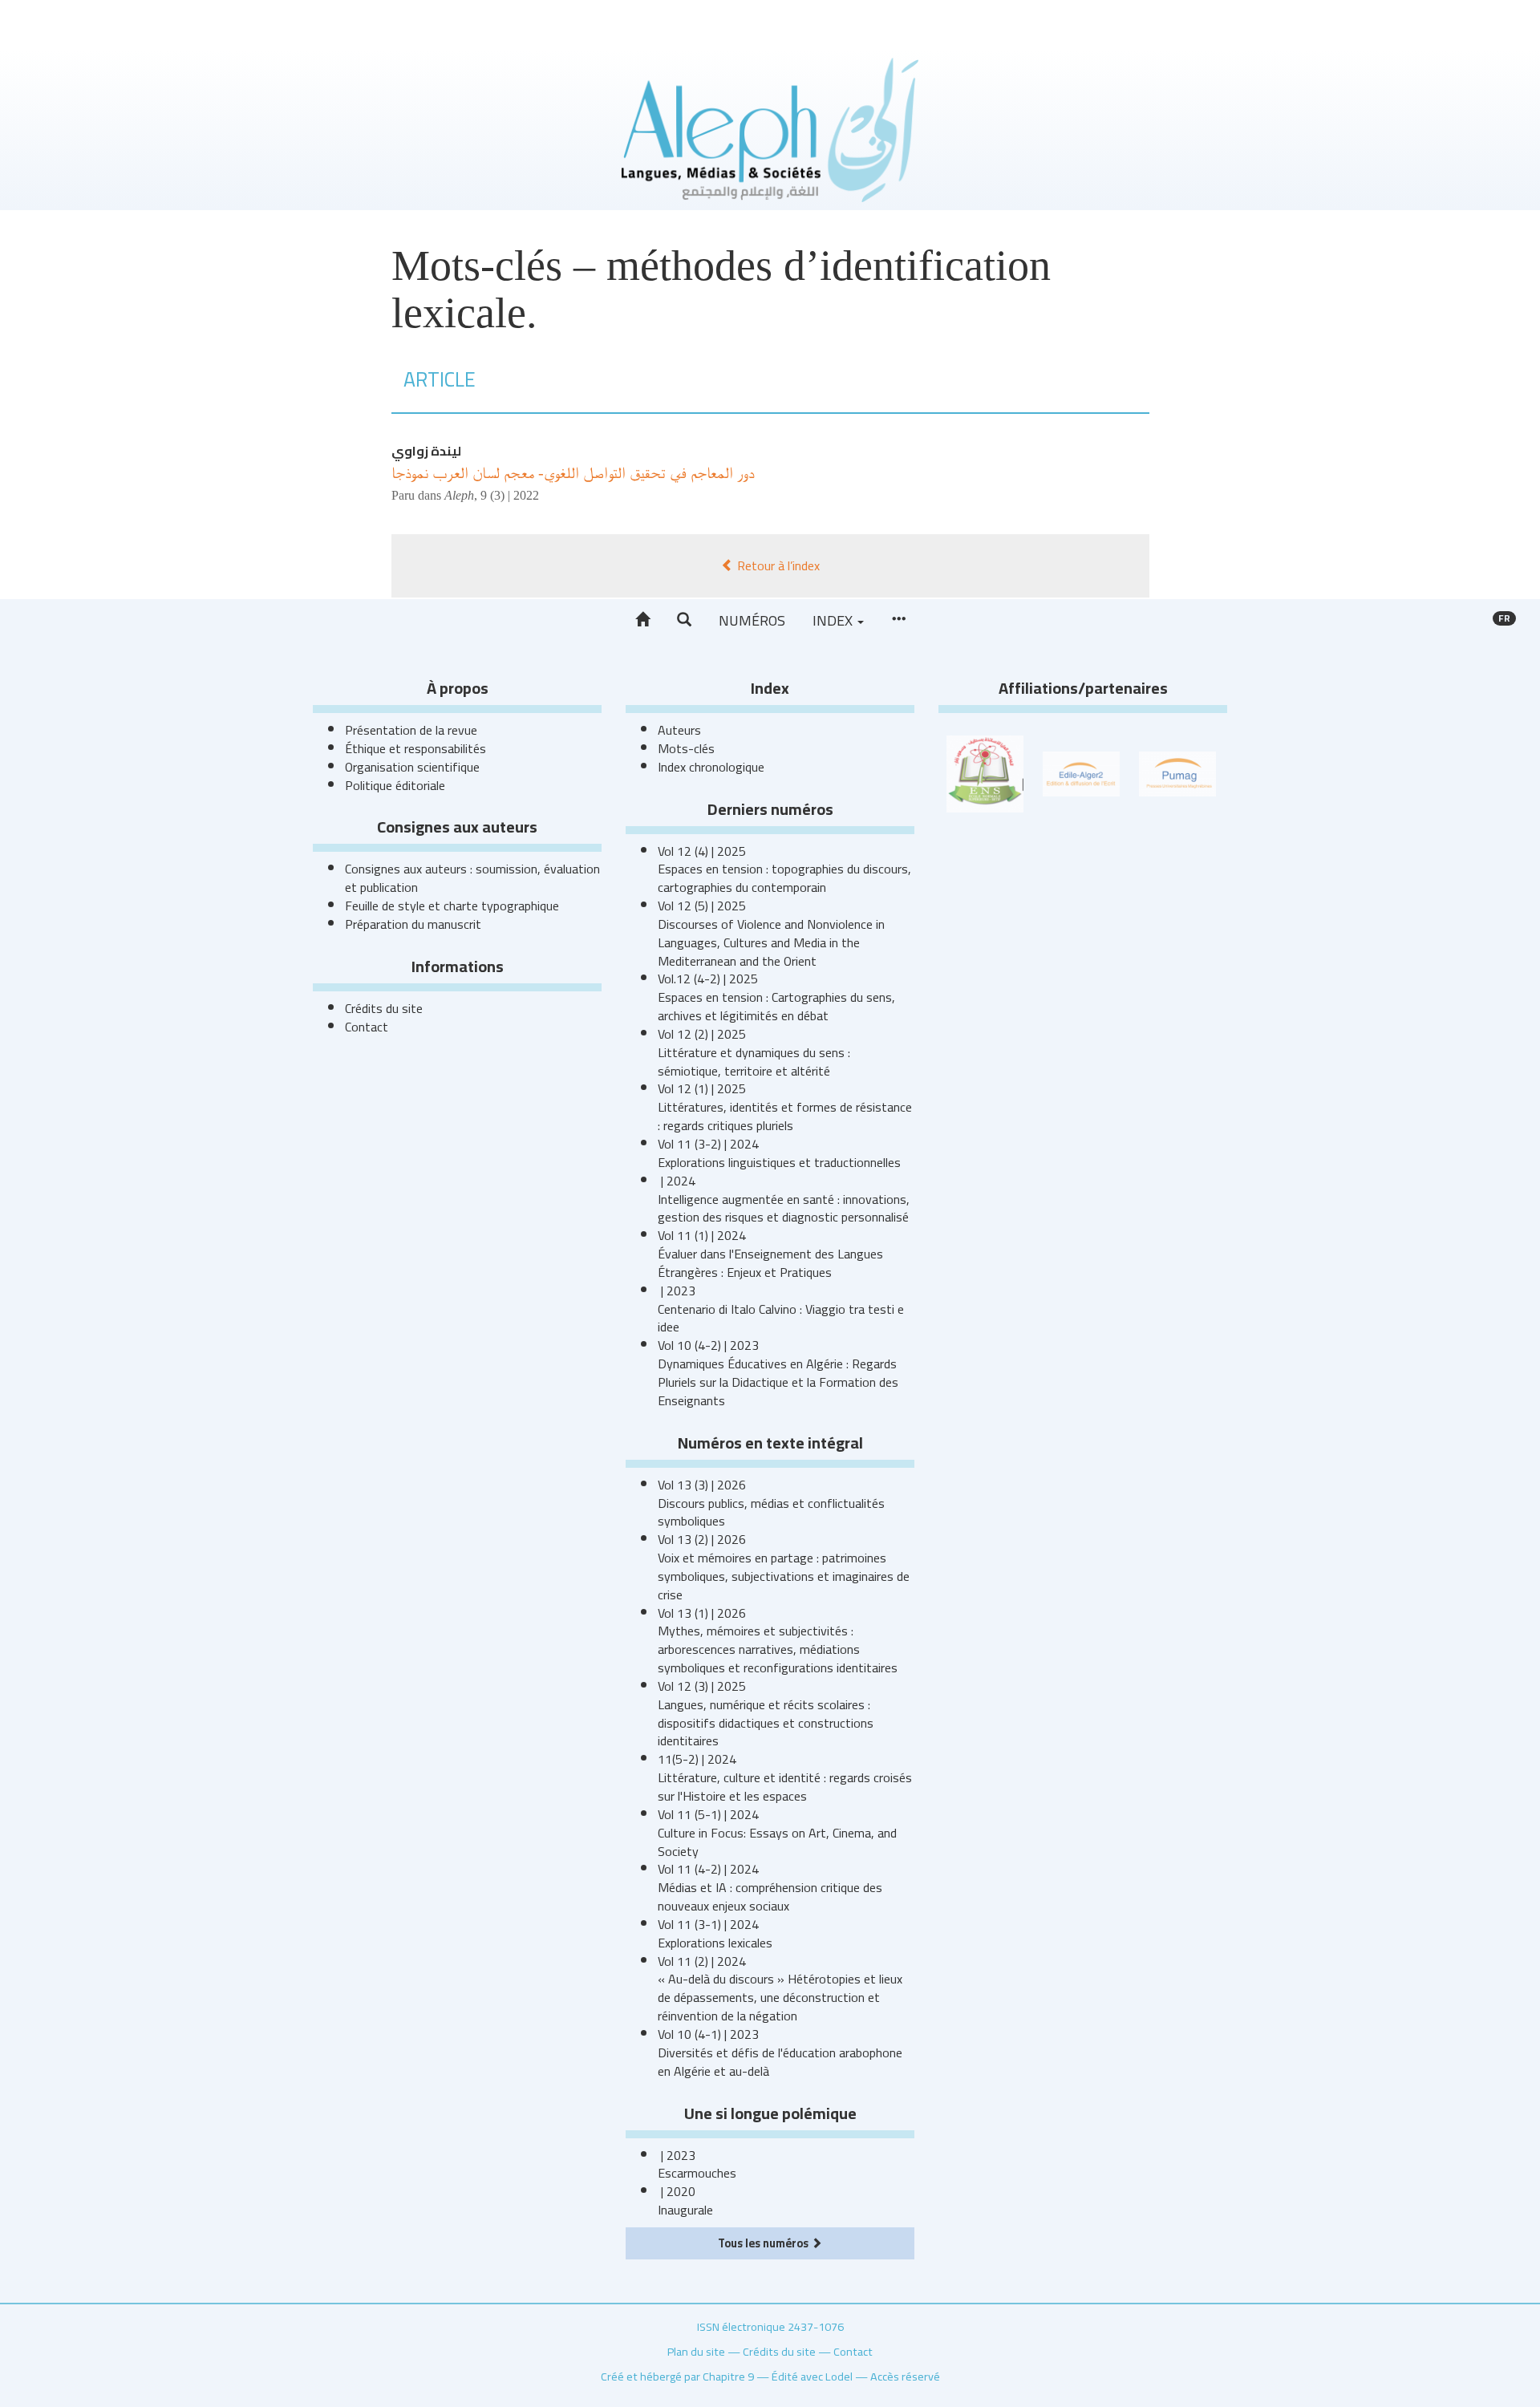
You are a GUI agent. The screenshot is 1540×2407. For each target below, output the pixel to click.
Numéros (752, 620)
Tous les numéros (764, 2243)
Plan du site (696, 2351)
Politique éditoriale (395, 785)
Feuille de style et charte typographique (452, 906)
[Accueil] (642, 620)
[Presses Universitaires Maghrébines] (1177, 772)
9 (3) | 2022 (510, 495)
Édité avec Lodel (812, 2376)
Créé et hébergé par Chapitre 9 (677, 2376)
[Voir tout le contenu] (898, 620)
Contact (367, 1027)
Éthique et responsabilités (415, 748)
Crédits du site (384, 1008)
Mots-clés (686, 748)
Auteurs (679, 730)
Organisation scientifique (412, 767)
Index (834, 620)
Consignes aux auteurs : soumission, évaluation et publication (472, 878)
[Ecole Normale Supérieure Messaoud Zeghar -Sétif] (985, 772)
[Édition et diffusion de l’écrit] (1081, 772)
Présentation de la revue (411, 730)
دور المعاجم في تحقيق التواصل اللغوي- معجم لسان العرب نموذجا (573, 472)
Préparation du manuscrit (413, 924)
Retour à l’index (777, 565)
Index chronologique (711, 767)
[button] (684, 620)
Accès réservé (905, 2376)
